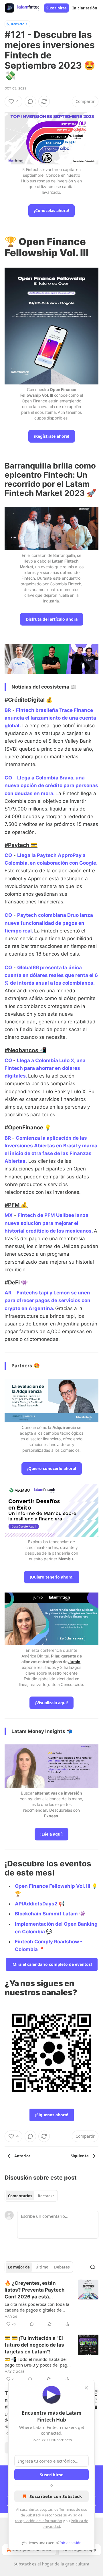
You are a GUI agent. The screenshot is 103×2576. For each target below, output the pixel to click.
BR (8, 710)
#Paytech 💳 (21, 845)
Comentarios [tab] (20, 2196)
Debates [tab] (62, 2267)
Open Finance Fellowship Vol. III (53, 1886)
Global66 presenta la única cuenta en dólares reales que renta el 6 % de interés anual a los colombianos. (51, 975)
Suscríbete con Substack (56, 2496)
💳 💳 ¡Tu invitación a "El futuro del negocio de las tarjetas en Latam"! (34, 2345)
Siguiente (80, 2156)
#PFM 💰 (16, 1205)
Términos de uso (73, 2509)
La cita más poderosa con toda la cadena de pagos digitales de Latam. (37, 2307)
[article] (51, 2304)
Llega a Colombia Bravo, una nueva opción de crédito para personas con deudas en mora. (51, 785)
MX (9, 1215)
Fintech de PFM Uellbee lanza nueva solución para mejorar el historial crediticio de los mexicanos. (49, 1223)
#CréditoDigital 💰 (29, 700)
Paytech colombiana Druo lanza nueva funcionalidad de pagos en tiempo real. (49, 923)
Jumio (74, 1662)
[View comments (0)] (30, 101)
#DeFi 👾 (16, 1282)
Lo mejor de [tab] (19, 2267)
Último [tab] (42, 2267)
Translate (17, 24)
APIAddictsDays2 (36, 1904)
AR (8, 1293)
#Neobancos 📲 (25, 1050)
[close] (86, 2388)
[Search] (93, 2267)
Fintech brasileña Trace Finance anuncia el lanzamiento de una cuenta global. (50, 718)
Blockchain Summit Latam (46, 1914)
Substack (22, 2564)
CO (8, 778)
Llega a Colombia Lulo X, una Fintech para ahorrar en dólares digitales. (45, 1068)
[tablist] (31, 2196)
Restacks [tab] (46, 2196)
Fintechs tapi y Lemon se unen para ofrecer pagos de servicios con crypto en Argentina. (47, 1300)
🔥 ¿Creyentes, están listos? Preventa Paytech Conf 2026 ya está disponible (35, 2290)
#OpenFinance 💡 (28, 1127)
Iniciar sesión (85, 8)
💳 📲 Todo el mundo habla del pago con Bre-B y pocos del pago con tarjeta (37, 2362)
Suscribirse (57, 8)
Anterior (22, 2156)
